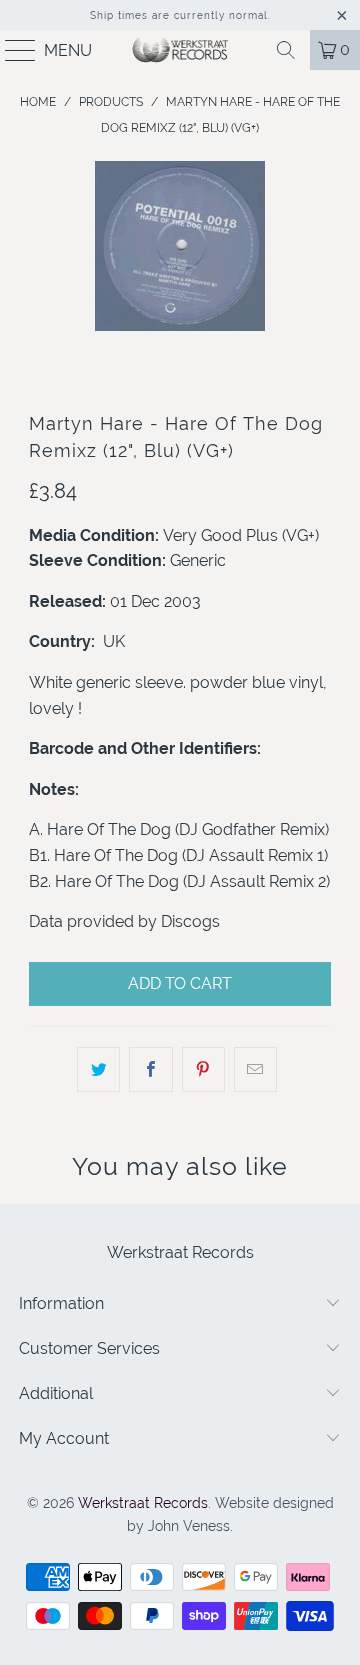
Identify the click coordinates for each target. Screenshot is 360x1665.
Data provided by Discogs (124, 921)
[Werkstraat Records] (180, 50)
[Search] (286, 50)
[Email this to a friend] (255, 1070)
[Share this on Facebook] (150, 1070)
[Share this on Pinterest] (203, 1070)
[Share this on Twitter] (98, 1070)
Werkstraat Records (143, 1503)
